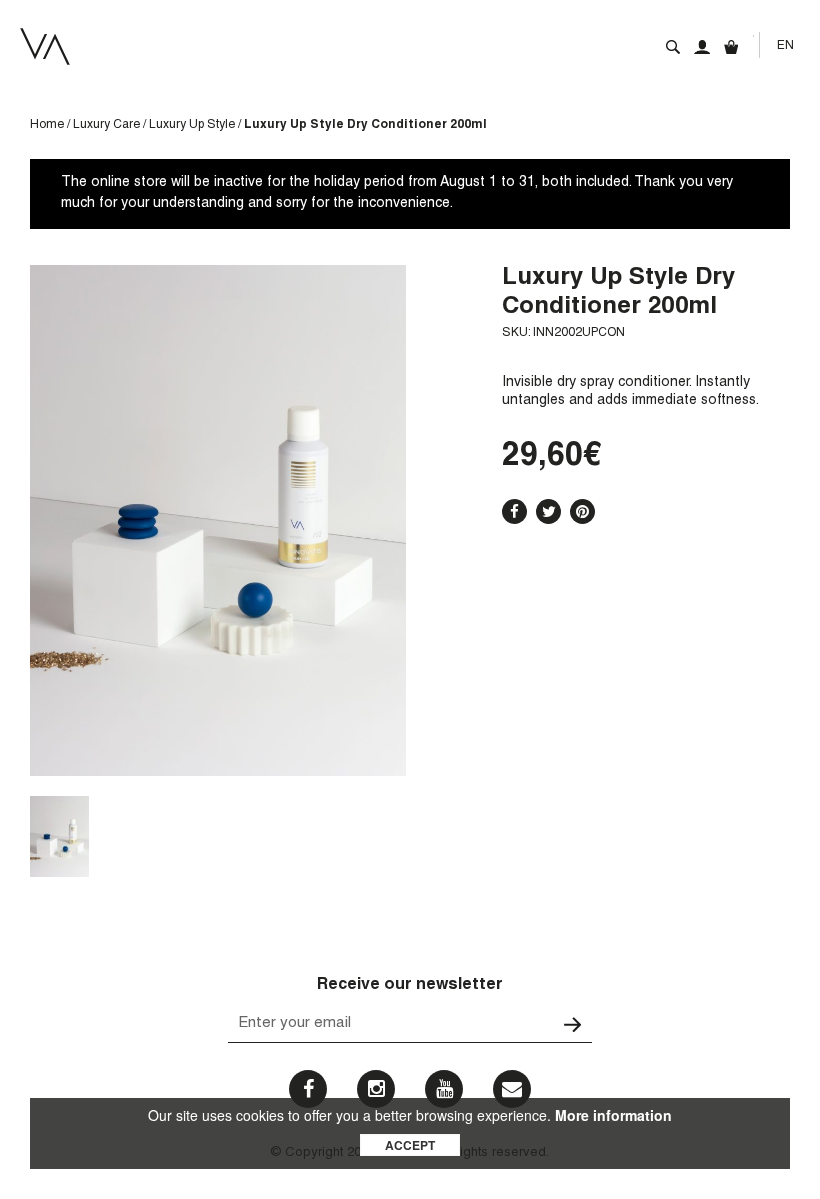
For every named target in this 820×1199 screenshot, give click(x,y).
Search (673, 47)
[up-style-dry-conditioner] (59, 836)
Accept (410, 1145)
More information (613, 1115)
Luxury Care (106, 125)
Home (47, 125)
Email (512, 1089)
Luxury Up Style (192, 125)
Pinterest (582, 511)
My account (702, 47)
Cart (731, 47)
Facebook (514, 511)
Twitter (548, 511)
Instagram (376, 1089)
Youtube (444, 1089)
